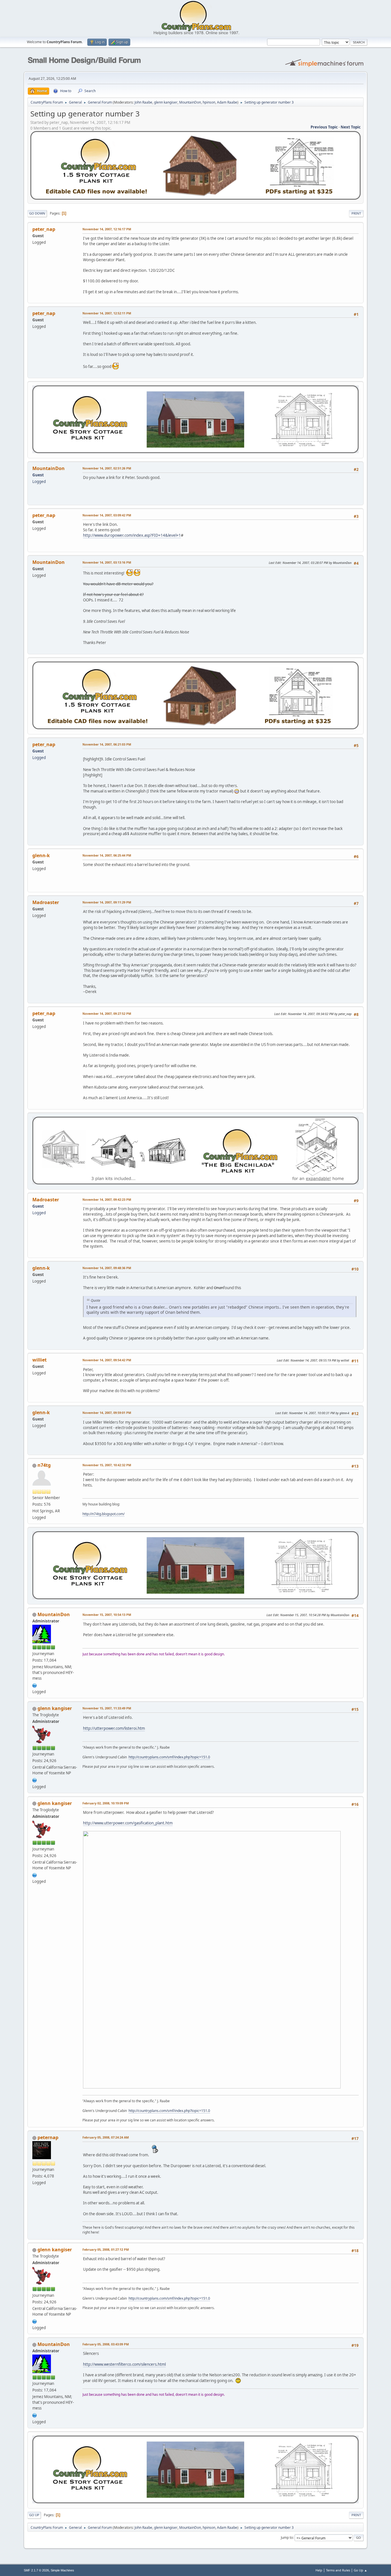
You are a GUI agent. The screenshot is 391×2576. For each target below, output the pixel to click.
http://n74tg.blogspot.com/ (103, 1514)
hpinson (209, 102)
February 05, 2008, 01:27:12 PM (106, 2249)
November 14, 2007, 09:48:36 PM (107, 1268)
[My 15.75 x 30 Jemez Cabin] (35, 1685)
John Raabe (143, 102)
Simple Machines (62, 2570)
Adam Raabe (227, 102)
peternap (48, 2137)
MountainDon (190, 102)
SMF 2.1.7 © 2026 (36, 2570)
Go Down (37, 213)
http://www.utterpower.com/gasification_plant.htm (128, 1823)
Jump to (287, 2538)
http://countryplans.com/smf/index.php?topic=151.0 (169, 1757)
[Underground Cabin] (35, 1780)
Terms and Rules (338, 2570)
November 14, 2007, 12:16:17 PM (107, 229)
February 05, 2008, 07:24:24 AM (106, 2137)
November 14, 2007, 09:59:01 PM (107, 1413)
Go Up (34, 2515)
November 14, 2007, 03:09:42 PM (107, 515)
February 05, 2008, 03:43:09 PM (106, 2344)
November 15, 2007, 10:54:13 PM (107, 1615)
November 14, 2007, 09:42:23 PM (107, 1199)
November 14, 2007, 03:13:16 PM (107, 562)
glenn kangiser (166, 102)
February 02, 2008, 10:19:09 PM (106, 1803)
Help (319, 2570)
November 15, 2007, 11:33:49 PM (107, 1708)
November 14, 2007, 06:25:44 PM (107, 855)
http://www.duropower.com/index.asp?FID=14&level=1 (132, 535)
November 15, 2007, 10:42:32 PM (107, 1465)
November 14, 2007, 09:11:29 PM (107, 902)
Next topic (351, 127)
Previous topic (324, 127)
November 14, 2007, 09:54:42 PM (107, 1360)
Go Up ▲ (361, 2570)
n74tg (44, 1465)
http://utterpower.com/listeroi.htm (114, 1728)
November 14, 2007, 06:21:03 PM (107, 744)
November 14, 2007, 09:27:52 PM (107, 1013)
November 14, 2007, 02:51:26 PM (107, 468)
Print (356, 213)
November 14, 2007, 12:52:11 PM (107, 313)
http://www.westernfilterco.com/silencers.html (124, 2364)
